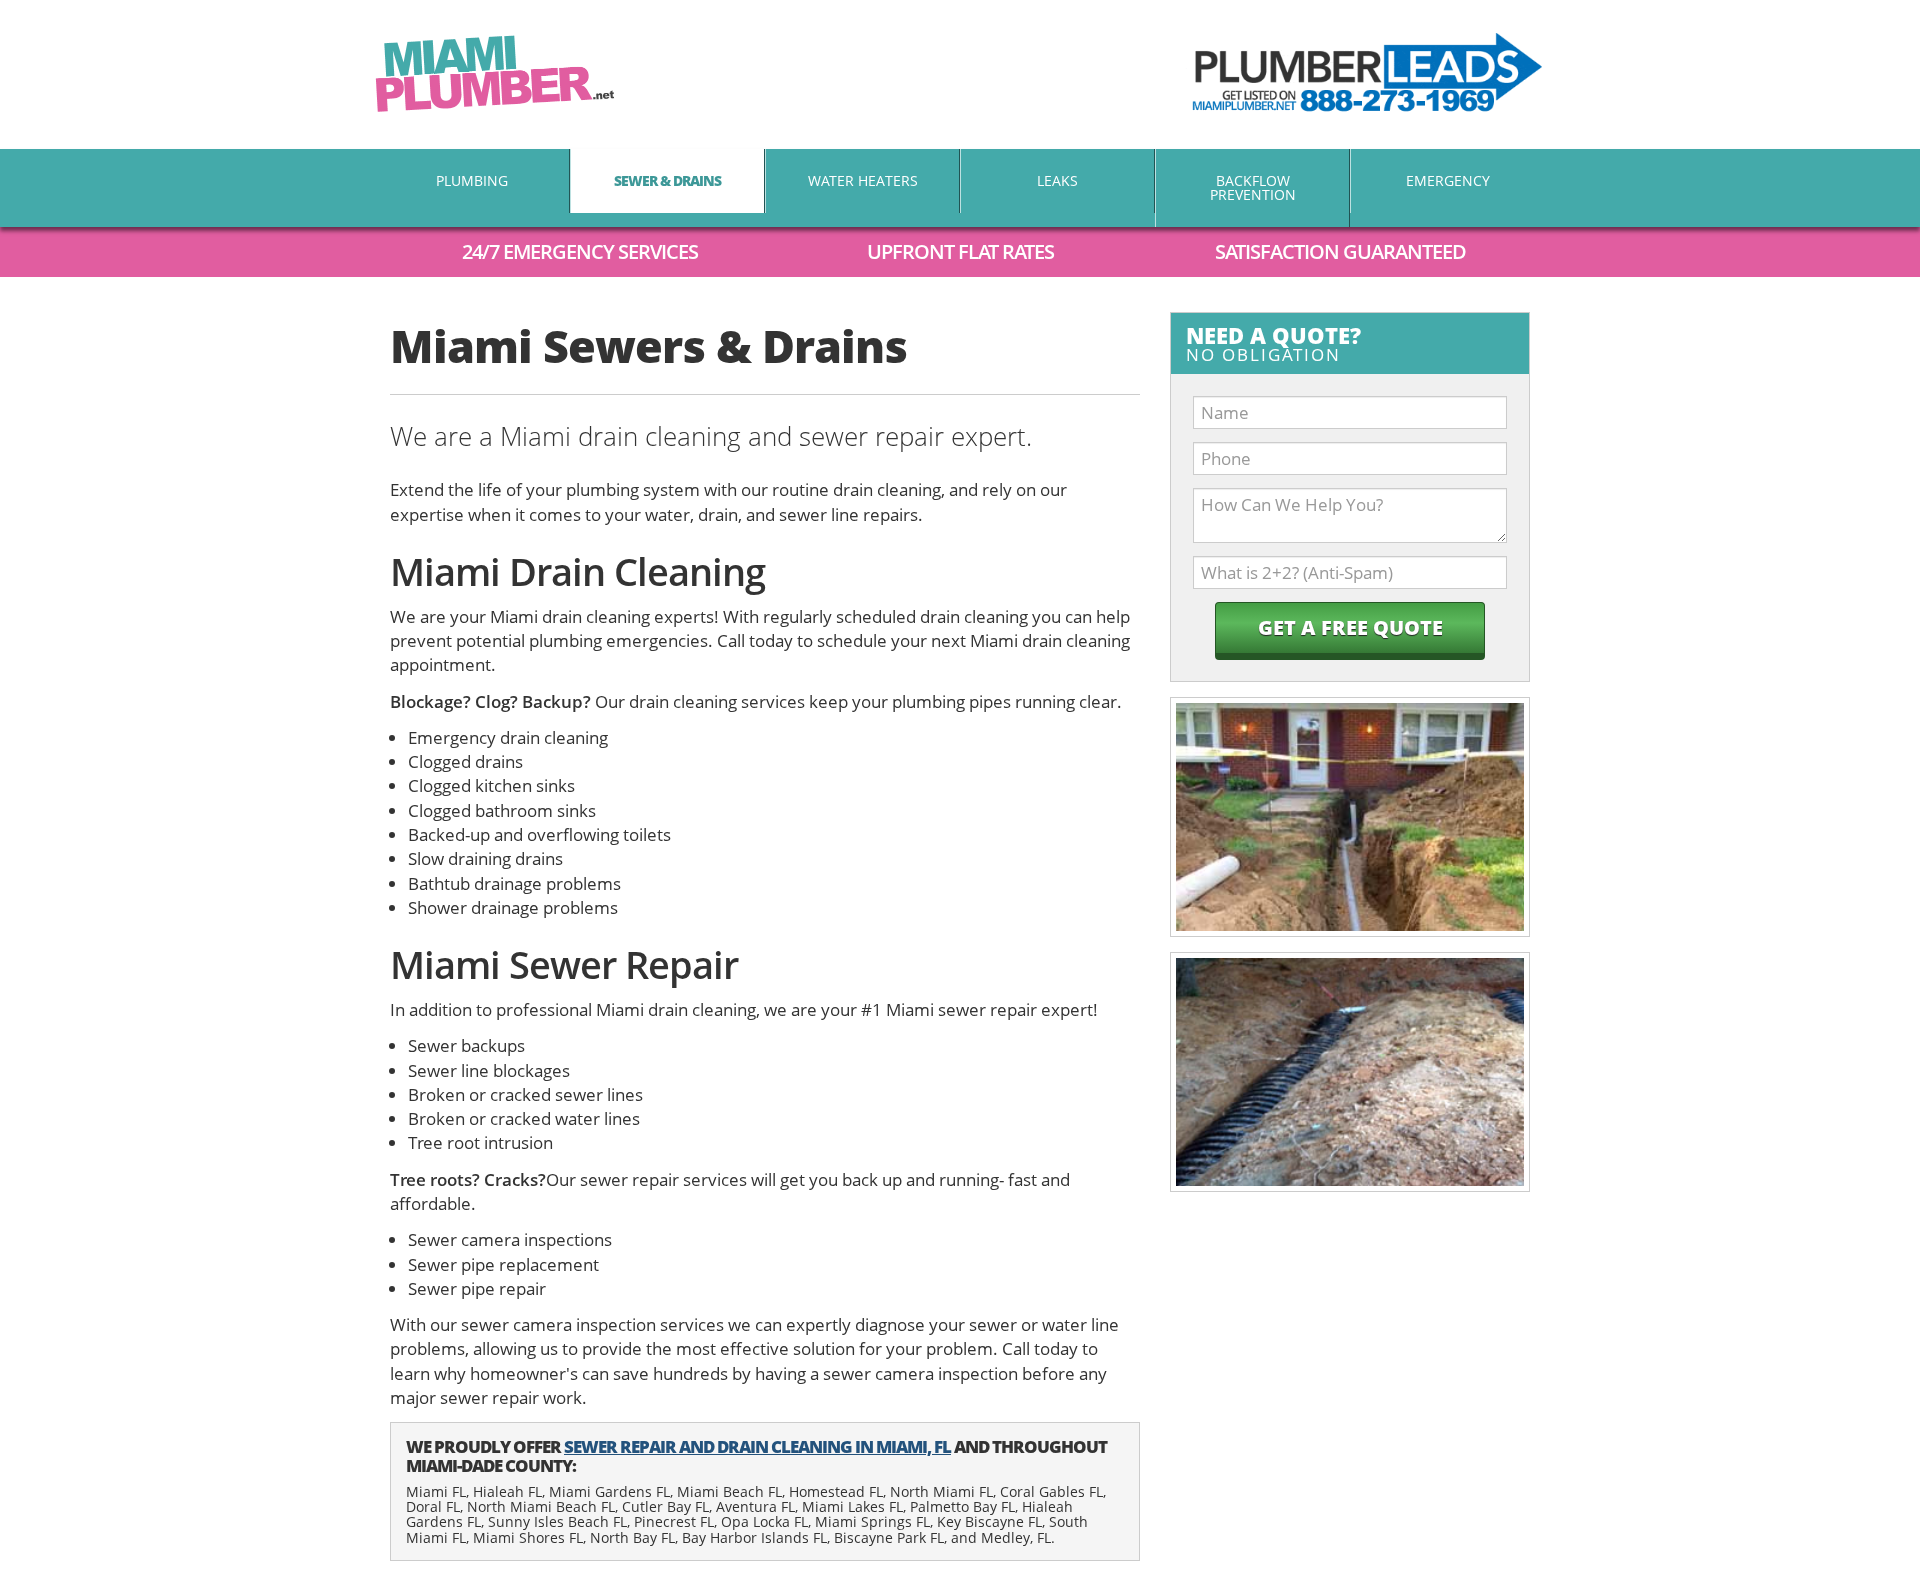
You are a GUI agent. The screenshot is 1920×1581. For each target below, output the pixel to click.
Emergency (1448, 180)
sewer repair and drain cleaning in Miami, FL (757, 1446)
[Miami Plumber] (495, 73)
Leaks (1057, 180)
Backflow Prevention (1253, 187)
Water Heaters (863, 180)
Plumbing (472, 180)
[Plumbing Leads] (1365, 74)
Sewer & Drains (667, 180)
